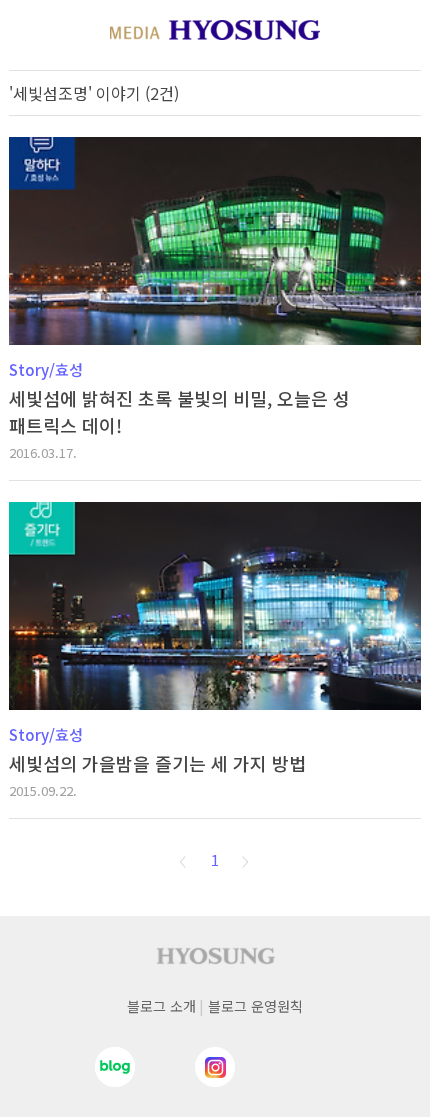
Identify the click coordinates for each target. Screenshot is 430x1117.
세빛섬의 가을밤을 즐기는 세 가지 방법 (157, 763)
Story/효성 (46, 369)
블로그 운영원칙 (255, 1006)
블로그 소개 (161, 1006)
